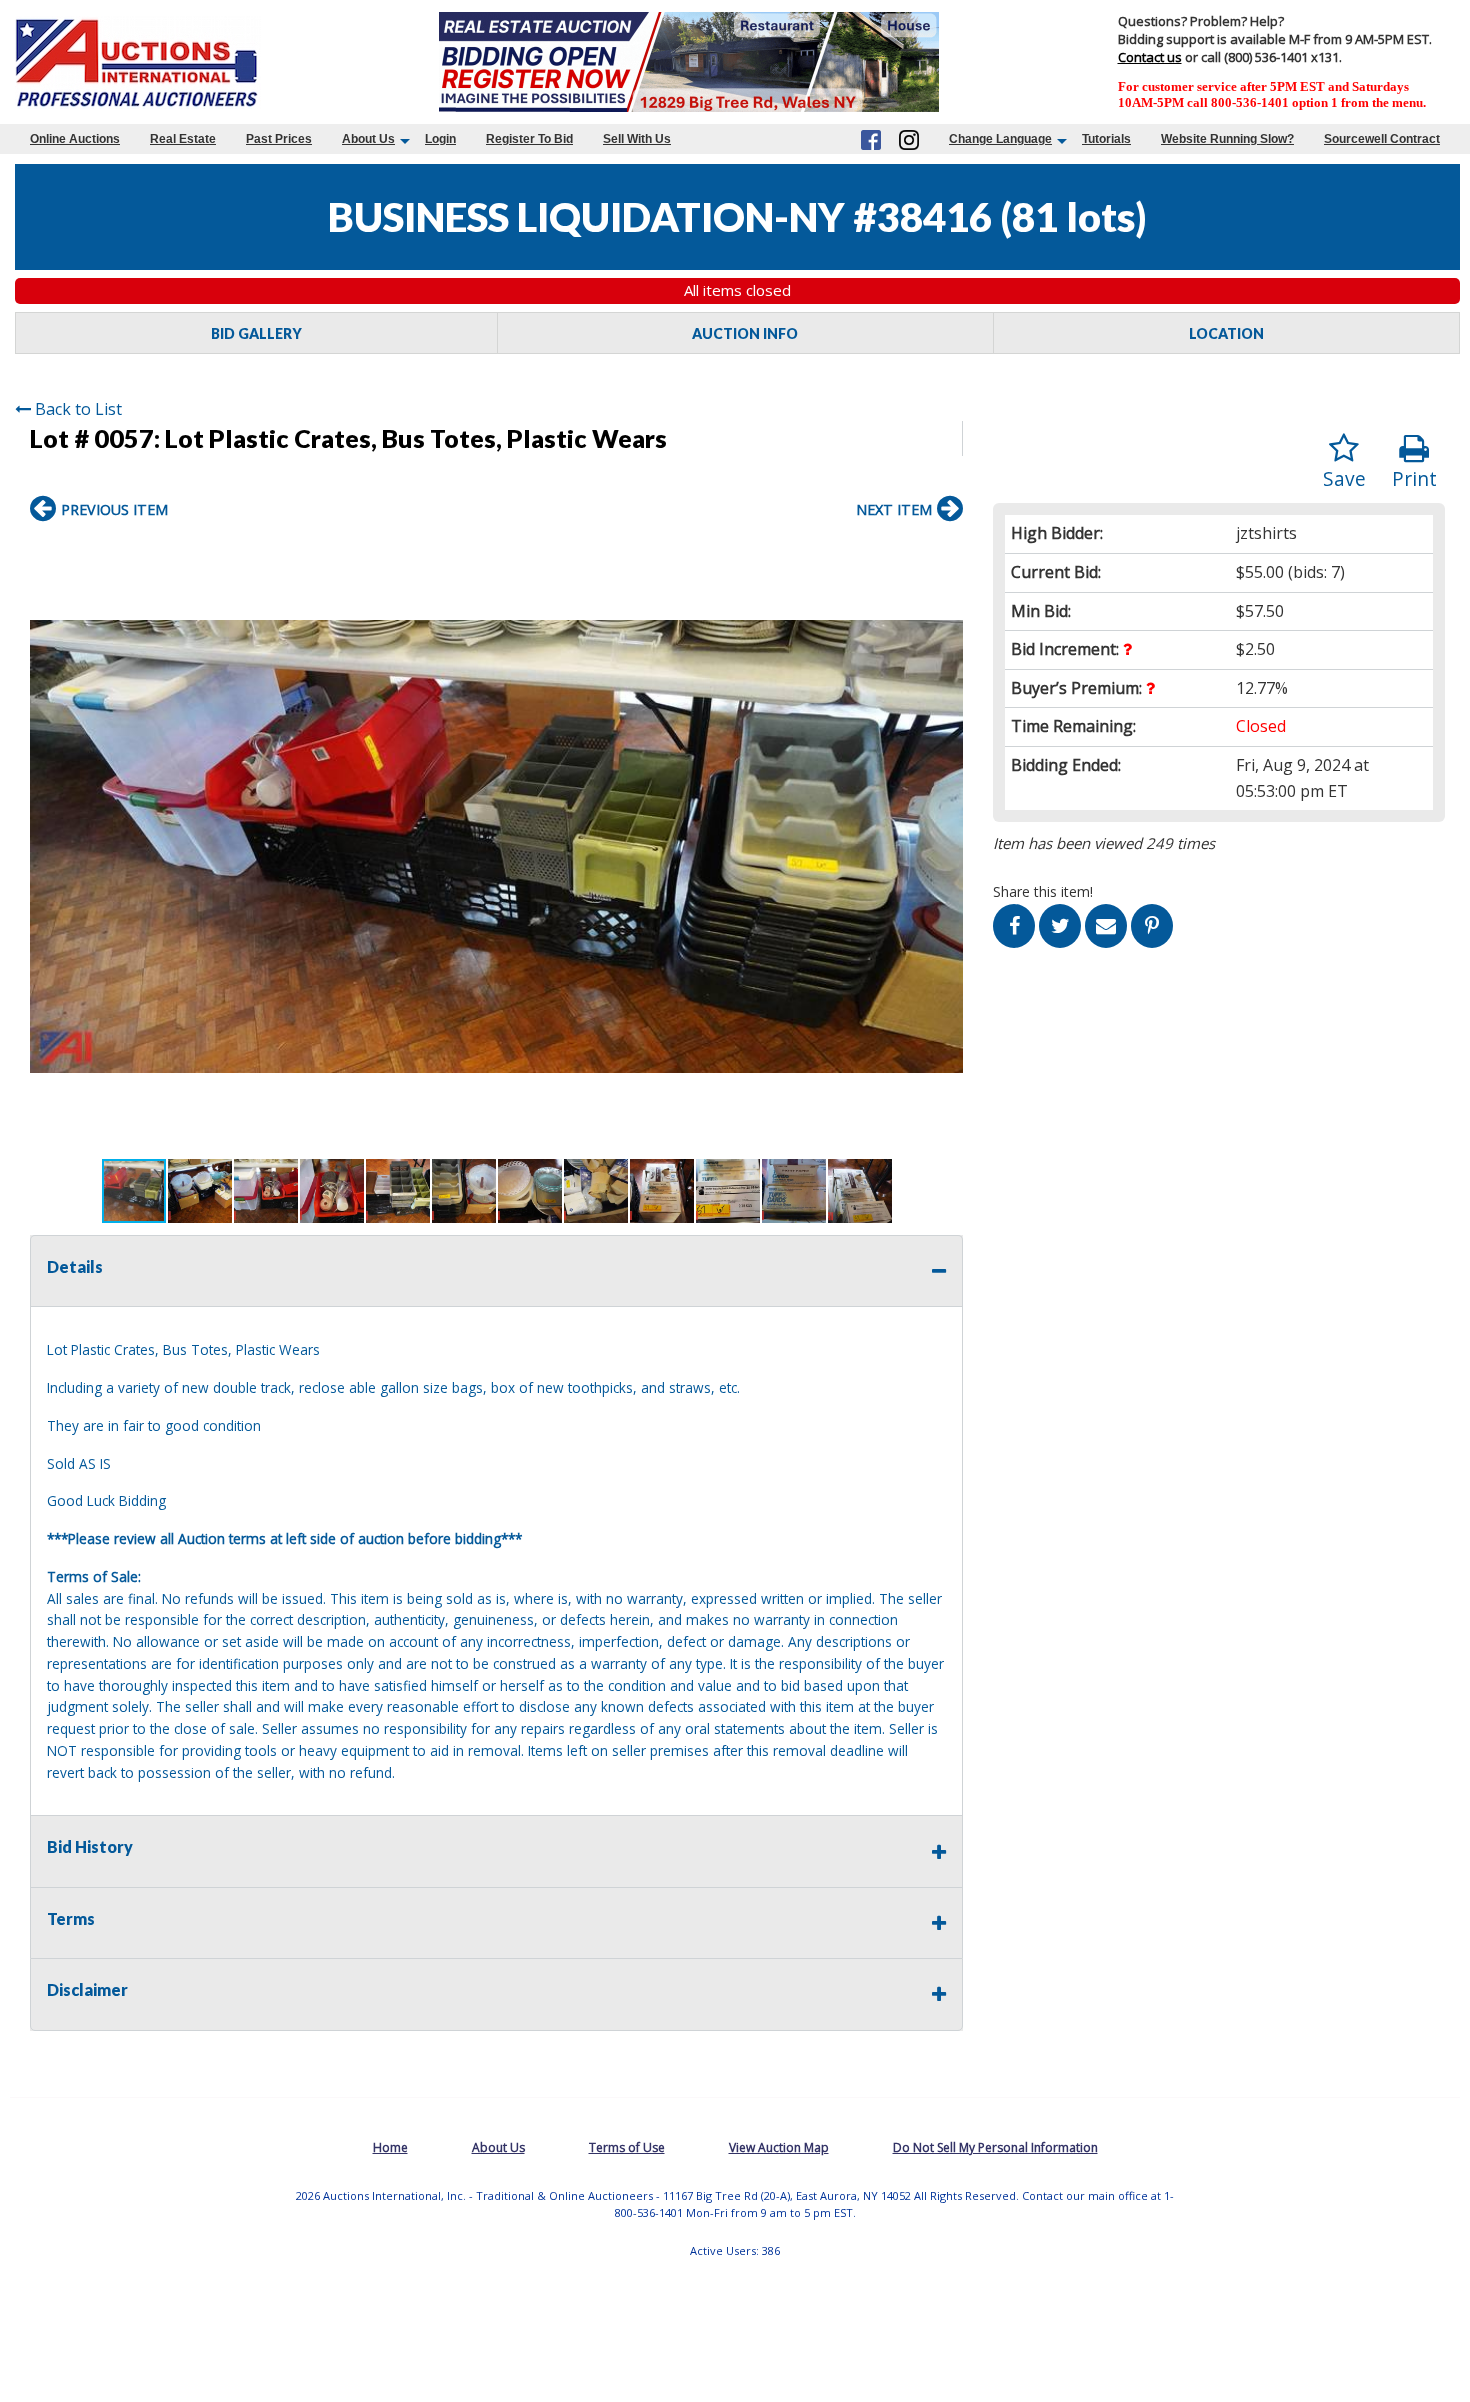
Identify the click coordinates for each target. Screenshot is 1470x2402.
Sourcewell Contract (1382, 139)
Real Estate (183, 139)
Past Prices (279, 139)
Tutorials (1106, 139)
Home (390, 2147)
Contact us (1150, 57)
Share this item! (1043, 891)
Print (1414, 478)
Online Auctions (75, 139)
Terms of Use (627, 2147)
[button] (945, 553)
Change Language (1000, 139)
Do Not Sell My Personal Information (995, 2147)
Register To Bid (529, 139)
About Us (368, 139)
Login (440, 139)
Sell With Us (637, 139)
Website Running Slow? (1227, 139)
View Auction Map (779, 2147)
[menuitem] (75, 139)
